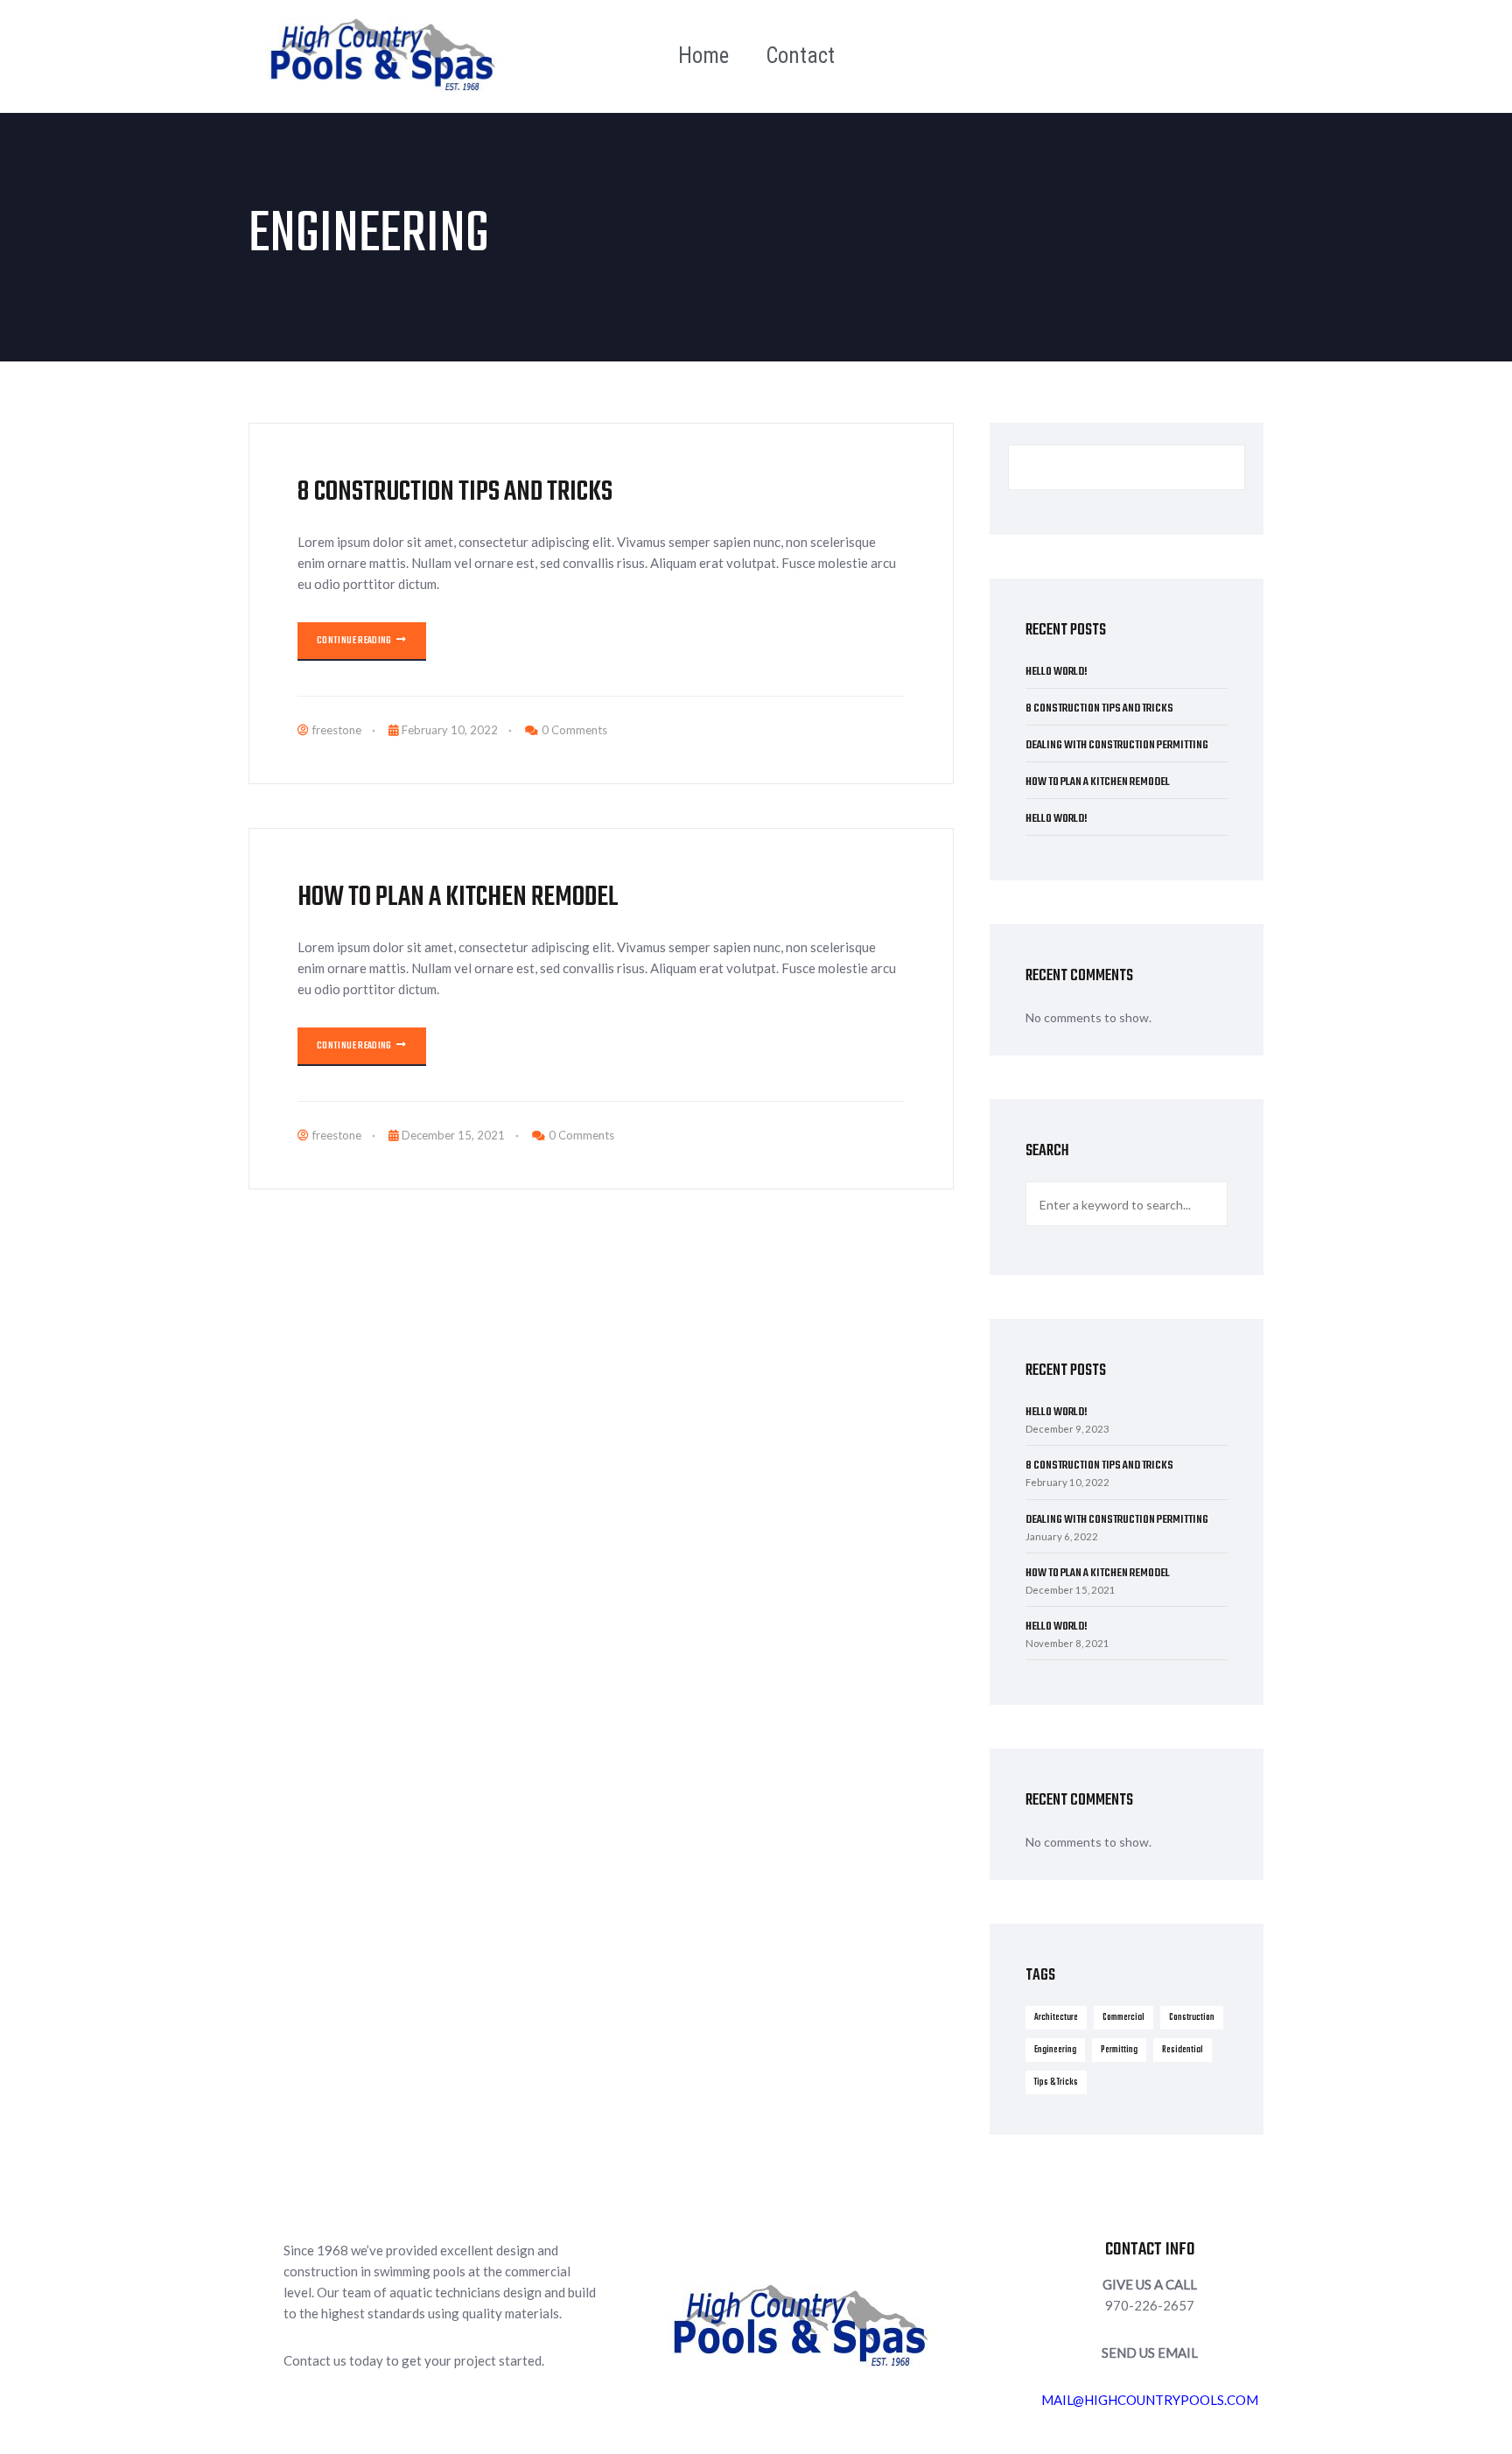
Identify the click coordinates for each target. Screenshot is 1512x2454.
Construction (1192, 2017)
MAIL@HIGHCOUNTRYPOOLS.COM (1150, 2400)
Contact (800, 56)
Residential (1183, 2050)
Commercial (1123, 2017)
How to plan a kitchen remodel (458, 897)
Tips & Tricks (1056, 2082)
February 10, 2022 (450, 730)
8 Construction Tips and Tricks (455, 492)
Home (703, 56)
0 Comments (574, 730)
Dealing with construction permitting (1117, 745)
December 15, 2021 (453, 1135)
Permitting (1119, 2050)
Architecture (1056, 2017)
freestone (337, 730)
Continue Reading (355, 641)
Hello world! (1057, 672)
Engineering (1055, 2050)
